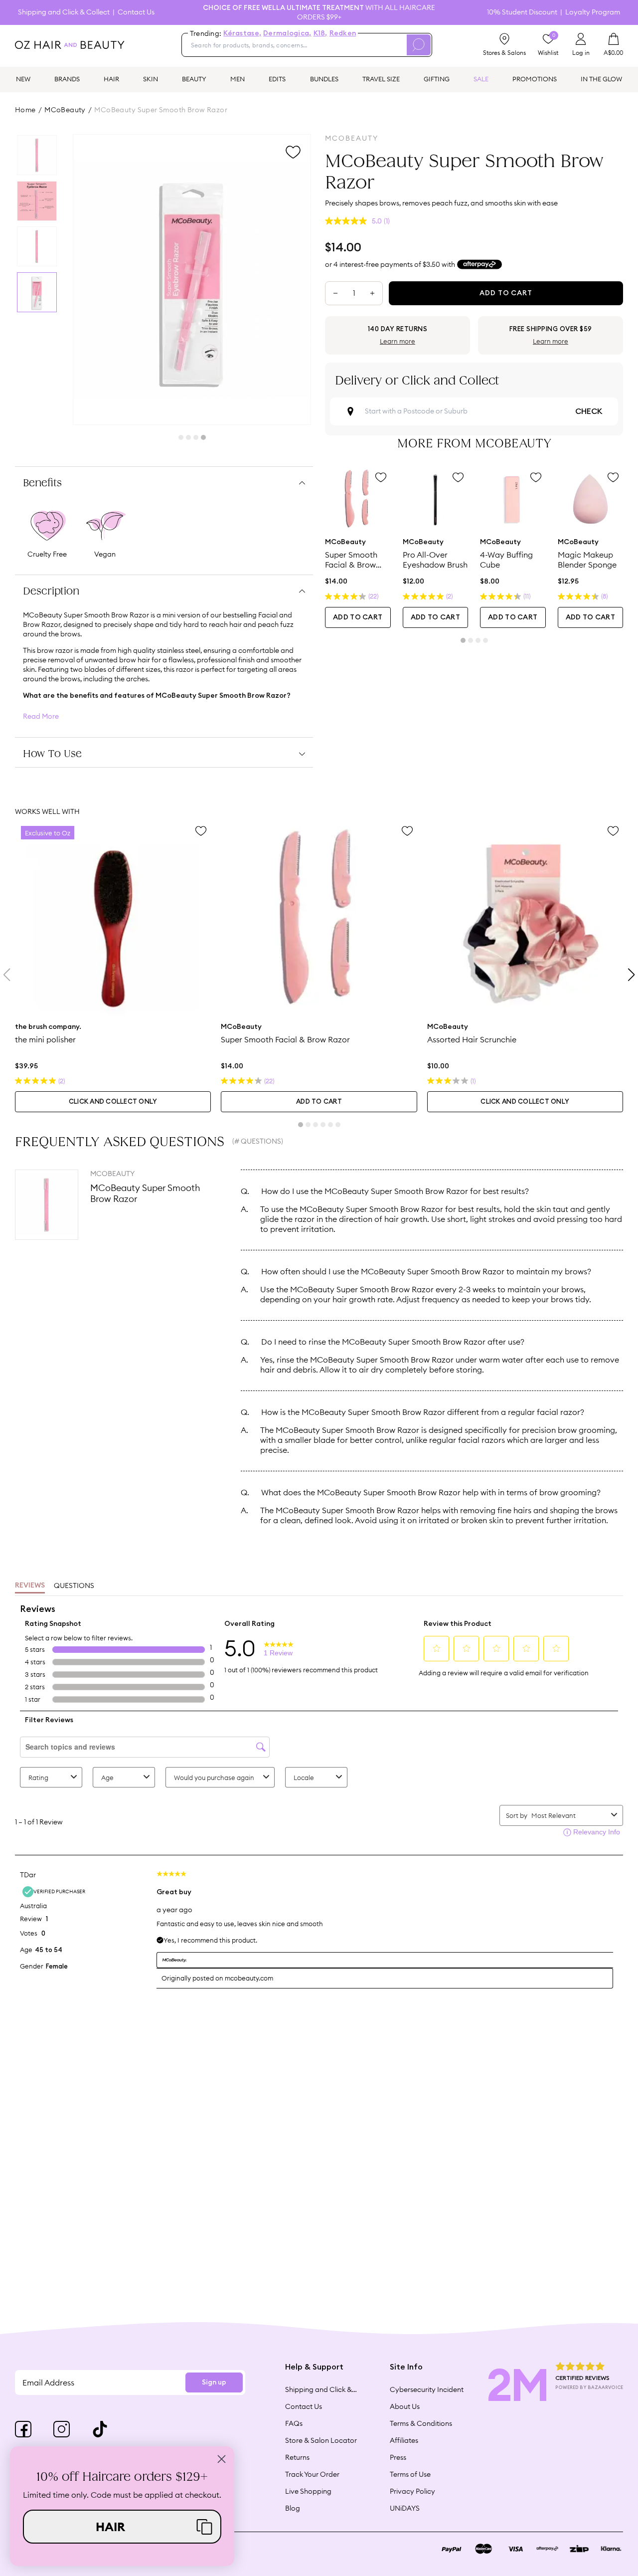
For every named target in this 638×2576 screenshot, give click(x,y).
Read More (41, 716)
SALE (481, 79)
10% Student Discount (522, 12)
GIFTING (437, 79)
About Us (405, 2406)
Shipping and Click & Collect (64, 12)
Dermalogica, (287, 33)
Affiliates (404, 2440)
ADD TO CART (358, 617)
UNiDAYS (405, 2508)
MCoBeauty (65, 110)
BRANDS (67, 79)
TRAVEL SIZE (381, 79)
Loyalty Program (593, 12)
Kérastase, (242, 33)
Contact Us (136, 12)
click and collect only (113, 1102)
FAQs (294, 2423)
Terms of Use (410, 2474)
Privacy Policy (412, 2491)
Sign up (214, 2382)
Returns (297, 2457)
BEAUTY (194, 79)
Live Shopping (308, 2491)
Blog (293, 2508)
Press (398, 2457)
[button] (122, 2527)
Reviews (30, 1585)
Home (25, 110)
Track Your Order (312, 2474)
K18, (320, 33)
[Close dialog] (222, 2459)
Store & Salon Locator (321, 2440)
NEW (23, 79)
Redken (343, 33)
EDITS (277, 79)
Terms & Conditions (421, 2423)
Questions (74, 1585)
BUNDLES (324, 79)
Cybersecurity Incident (427, 2389)
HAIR (111, 79)
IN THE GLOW (601, 79)
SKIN (151, 79)
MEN (238, 79)
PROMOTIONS (535, 79)
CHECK (589, 411)
